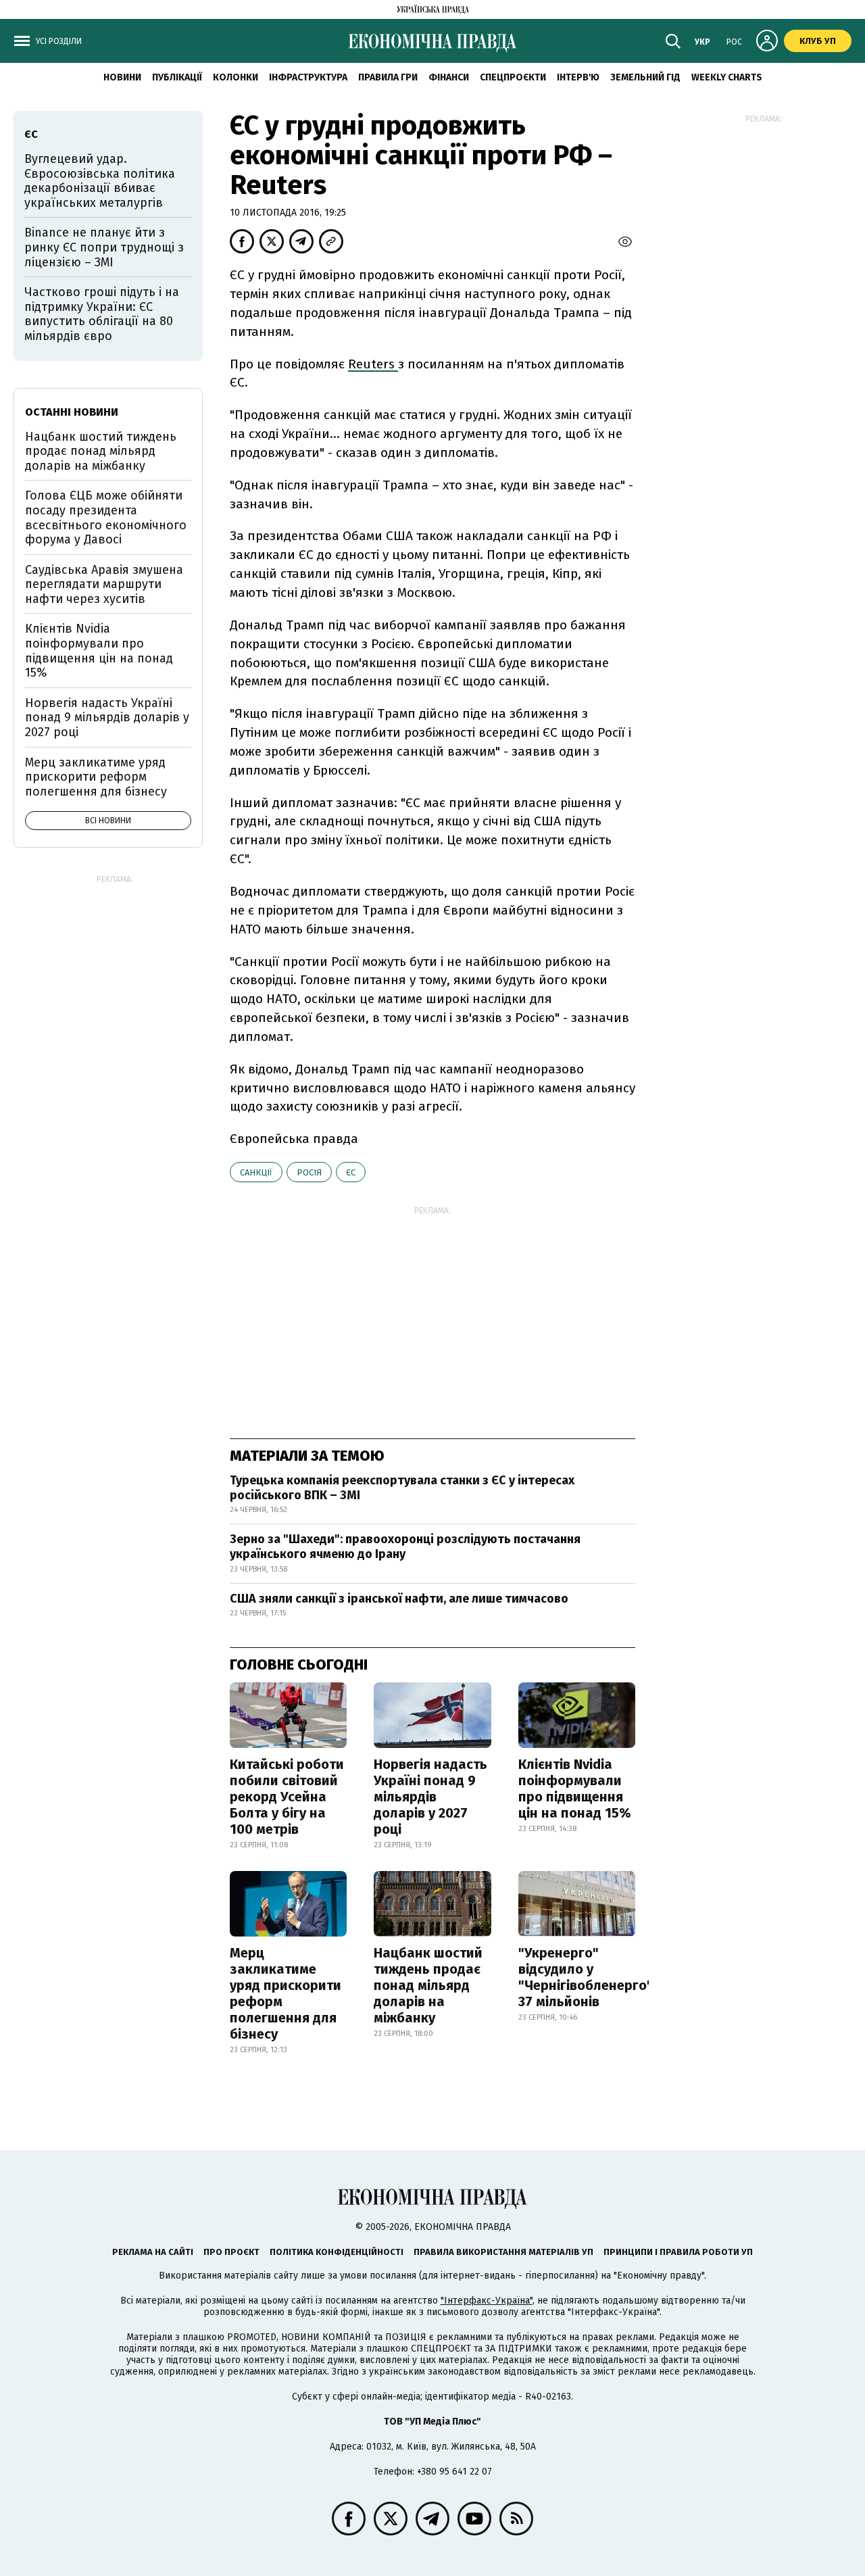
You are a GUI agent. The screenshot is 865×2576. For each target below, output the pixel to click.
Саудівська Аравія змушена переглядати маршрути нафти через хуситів (104, 584)
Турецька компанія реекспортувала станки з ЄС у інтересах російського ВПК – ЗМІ (402, 1488)
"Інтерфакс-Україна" (487, 2301)
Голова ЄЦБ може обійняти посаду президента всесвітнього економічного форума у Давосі (106, 517)
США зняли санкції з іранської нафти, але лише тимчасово (399, 1599)
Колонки (236, 77)
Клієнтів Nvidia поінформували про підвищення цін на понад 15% (575, 1789)
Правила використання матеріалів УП (503, 2252)
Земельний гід (645, 77)
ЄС (351, 1172)
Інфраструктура (308, 77)
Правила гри (388, 77)
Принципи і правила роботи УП (678, 2252)
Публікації (177, 77)
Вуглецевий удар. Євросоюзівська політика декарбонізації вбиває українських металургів (100, 181)
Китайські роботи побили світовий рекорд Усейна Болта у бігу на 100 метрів (287, 1797)
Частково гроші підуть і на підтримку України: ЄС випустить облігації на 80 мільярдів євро (102, 314)
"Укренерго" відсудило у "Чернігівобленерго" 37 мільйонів (586, 1977)
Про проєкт (231, 2252)
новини (122, 77)
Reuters (373, 364)
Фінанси (449, 77)
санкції (256, 1172)
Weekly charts (727, 77)
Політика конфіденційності (337, 2252)
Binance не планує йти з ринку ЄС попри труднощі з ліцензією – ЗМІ (104, 247)
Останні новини (72, 412)
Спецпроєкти (513, 77)
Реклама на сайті (153, 2252)
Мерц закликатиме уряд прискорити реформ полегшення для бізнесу (286, 1993)
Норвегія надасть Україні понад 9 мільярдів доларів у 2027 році (430, 1797)
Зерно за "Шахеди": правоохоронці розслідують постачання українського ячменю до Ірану (405, 1547)
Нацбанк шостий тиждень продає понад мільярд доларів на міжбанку (428, 1985)
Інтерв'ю (578, 77)
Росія (309, 1172)
